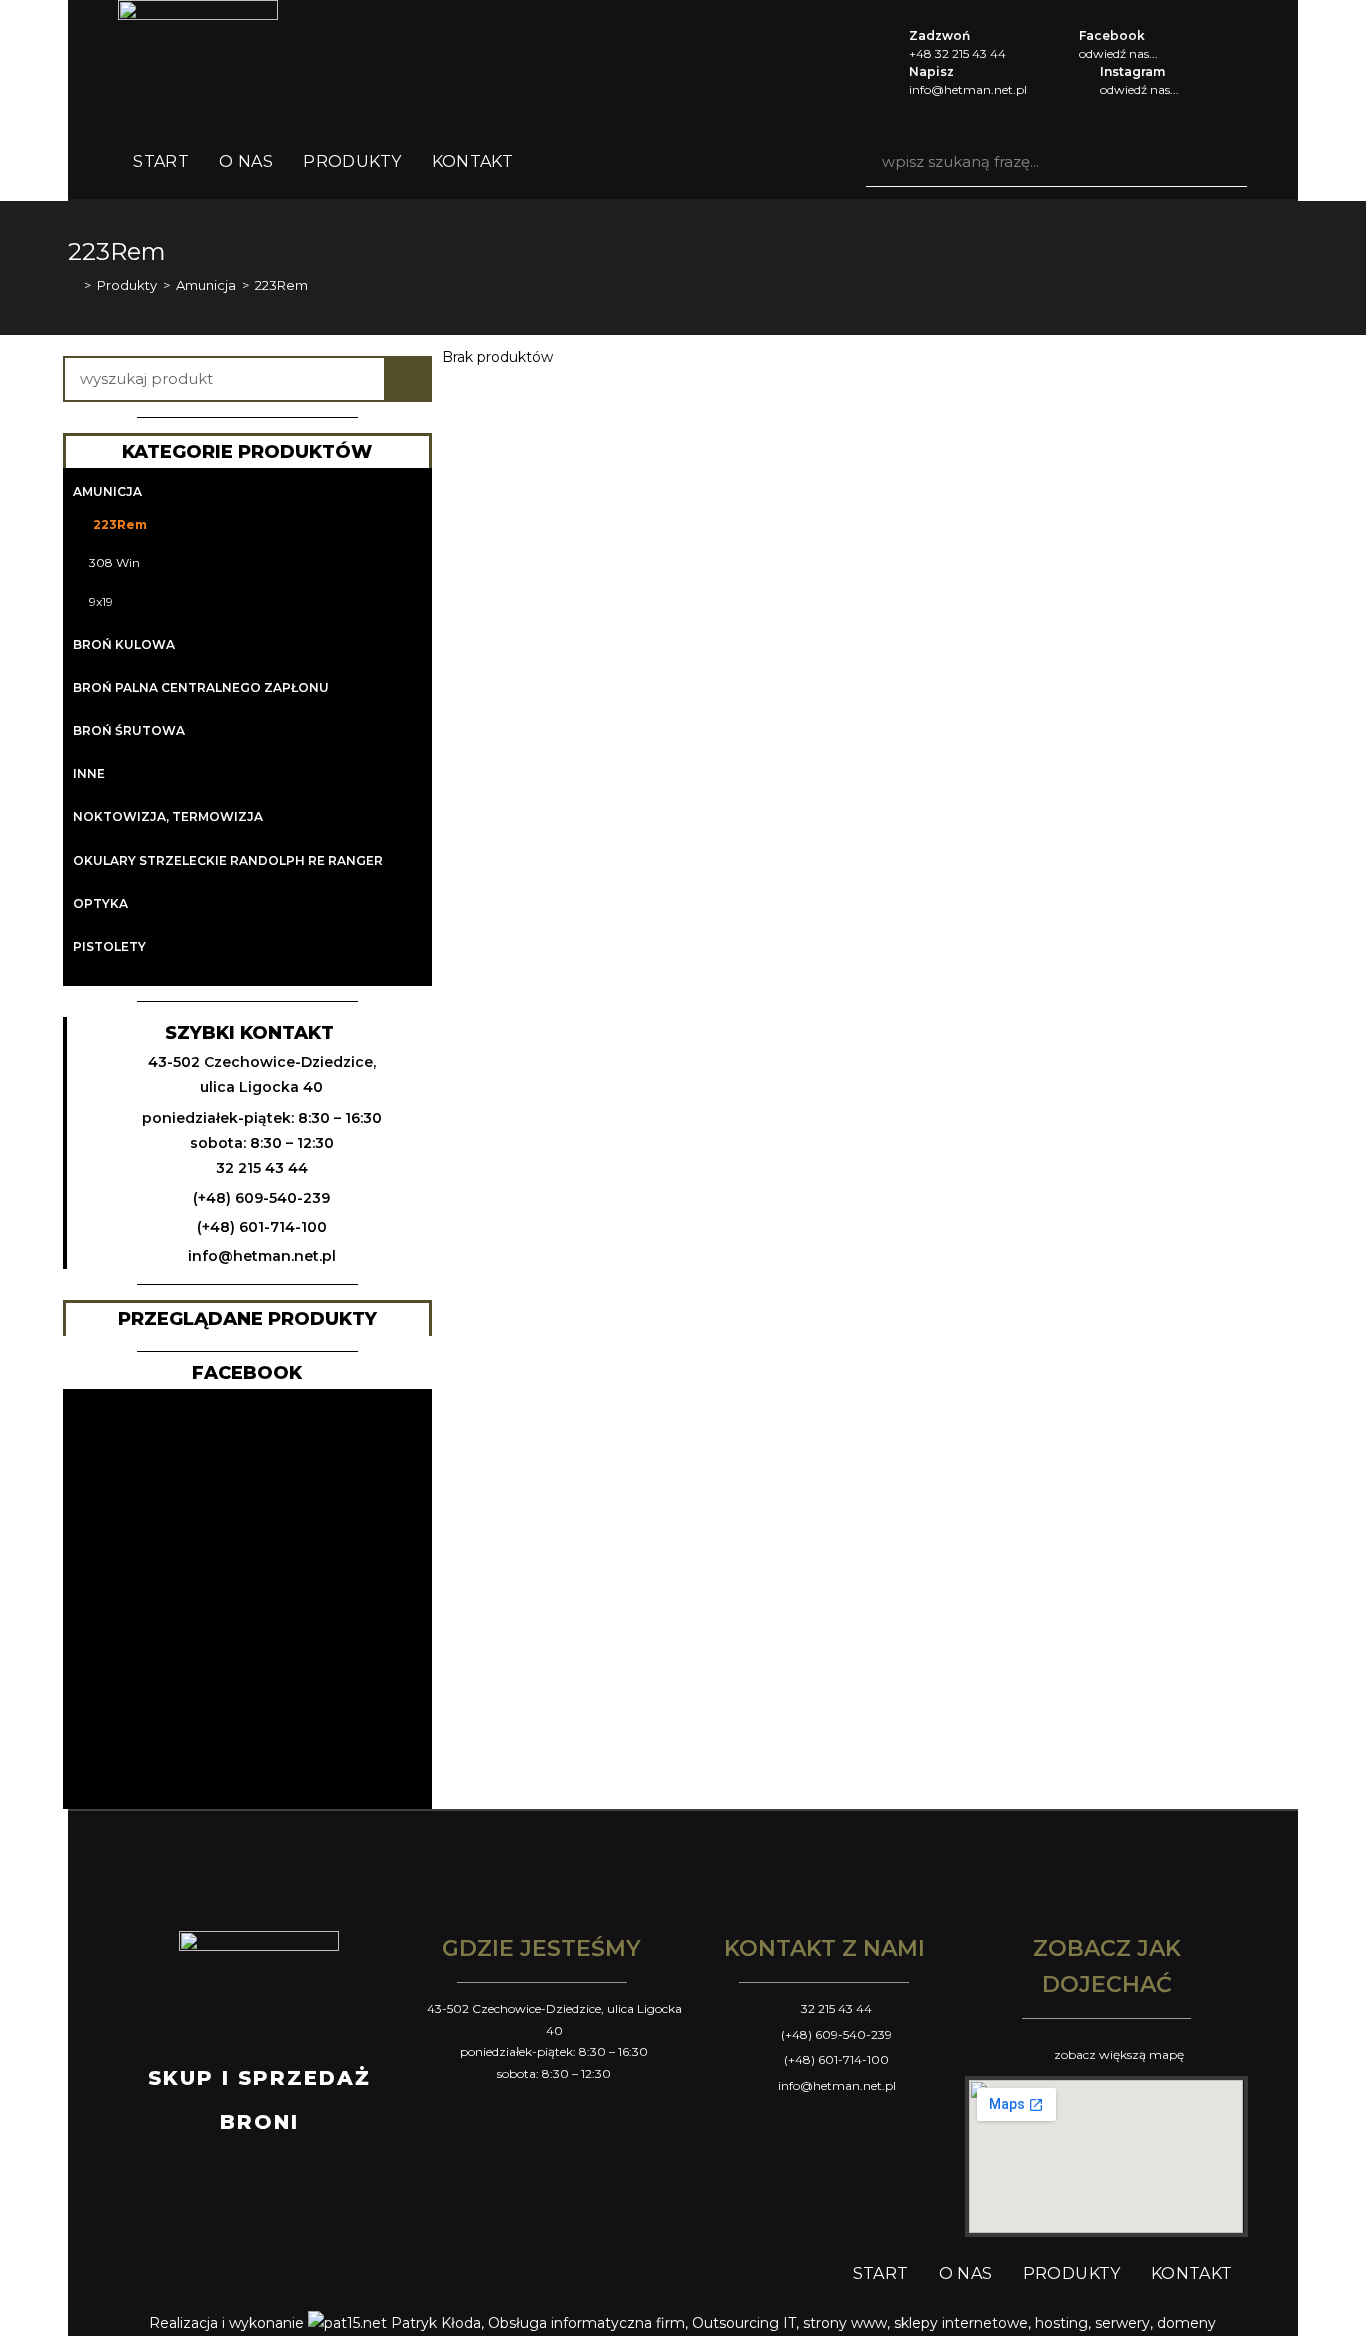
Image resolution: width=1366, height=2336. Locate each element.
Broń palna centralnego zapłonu (201, 687)
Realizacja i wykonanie (228, 2323)
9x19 (101, 601)
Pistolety (109, 946)
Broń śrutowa (129, 730)
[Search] (1222, 161)
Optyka (100, 903)
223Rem (120, 524)
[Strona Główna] (73, 285)
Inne (89, 773)
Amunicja (107, 491)
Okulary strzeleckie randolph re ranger (228, 860)
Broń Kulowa (124, 644)
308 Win (114, 562)
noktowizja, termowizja (168, 816)
